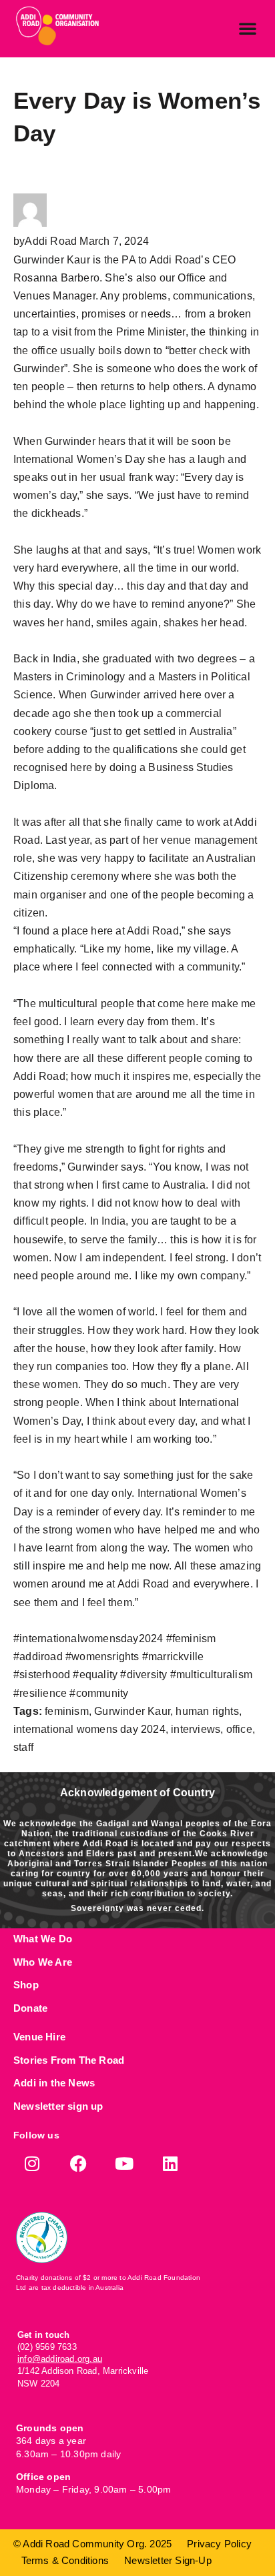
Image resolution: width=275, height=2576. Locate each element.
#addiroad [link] (38, 1657)
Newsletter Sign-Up (168, 2560)
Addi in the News (54, 2083)
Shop (26, 1985)
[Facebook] (78, 2163)
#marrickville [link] (173, 1657)
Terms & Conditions (65, 2560)
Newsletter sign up (58, 2106)
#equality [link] (95, 1675)
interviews (196, 1729)
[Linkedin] (171, 2163)
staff (23, 1747)
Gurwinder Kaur (132, 1711)
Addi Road (51, 241)
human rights (207, 1711)
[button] (248, 28)
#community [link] (99, 1693)
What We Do (43, 1939)
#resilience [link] (40, 1693)
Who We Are (43, 1962)
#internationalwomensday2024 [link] (88, 1639)
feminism (67, 1711)
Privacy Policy (219, 2544)
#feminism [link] (191, 1639)
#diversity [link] (144, 1675)
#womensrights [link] (102, 1657)
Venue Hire (39, 2037)
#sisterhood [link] (42, 1675)
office (239, 1729)
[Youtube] (124, 2163)
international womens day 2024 (89, 1729)
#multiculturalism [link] (211, 1675)
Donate (30, 2008)
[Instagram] (32, 2163)
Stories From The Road (69, 2060)
